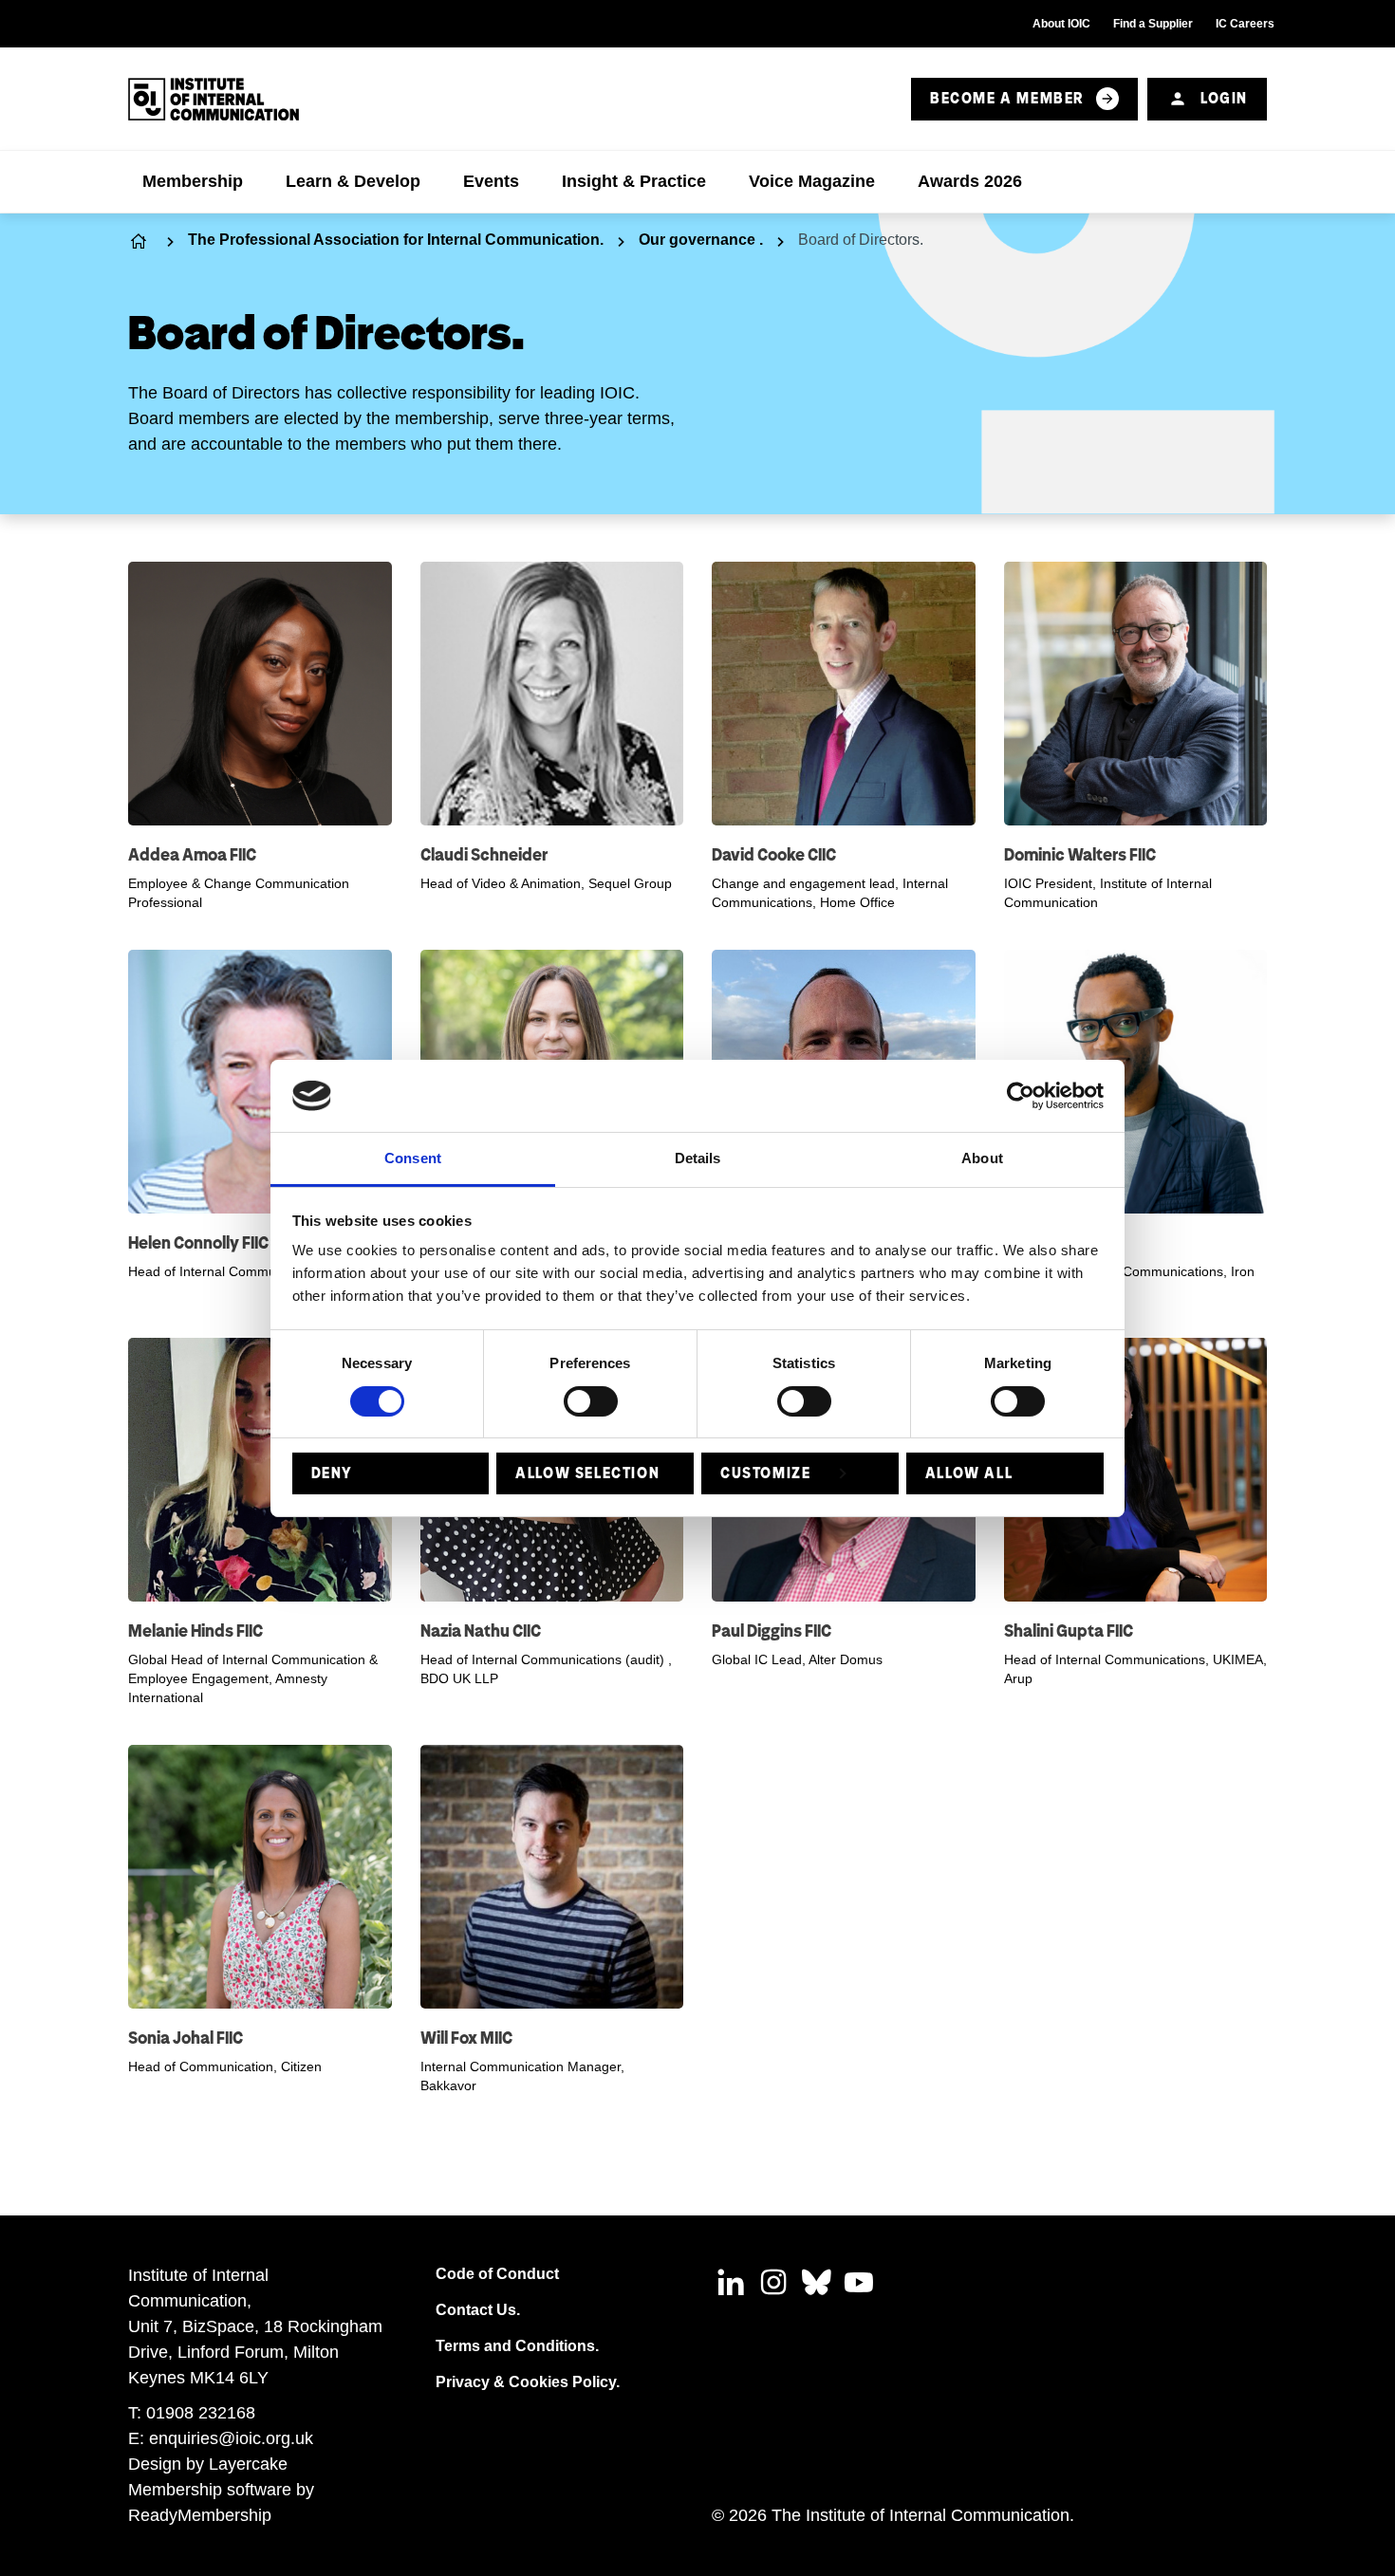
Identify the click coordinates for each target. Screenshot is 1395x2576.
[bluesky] (816, 2282)
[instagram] (773, 2282)
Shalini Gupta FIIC (1069, 1631)
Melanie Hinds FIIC (195, 1631)
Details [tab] (698, 1158)
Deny (332, 1473)
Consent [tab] (413, 1158)
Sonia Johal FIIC (186, 2038)
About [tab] (982, 1158)
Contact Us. (478, 2310)
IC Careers (1245, 24)
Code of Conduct (497, 2274)
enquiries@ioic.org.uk (231, 2438)
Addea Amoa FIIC (192, 854)
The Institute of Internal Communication (140, 241)
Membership (193, 181)
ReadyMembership (200, 2515)
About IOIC (1061, 24)
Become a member (1007, 98)
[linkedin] (731, 2282)
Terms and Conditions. (517, 2346)
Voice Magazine (812, 181)
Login (1224, 98)
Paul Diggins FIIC (772, 1631)
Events (491, 181)
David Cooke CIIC (774, 854)
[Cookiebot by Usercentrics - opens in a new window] (1021, 1096)
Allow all (969, 1473)
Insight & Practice (634, 181)
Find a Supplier (1153, 24)
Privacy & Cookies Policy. (528, 2382)
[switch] (591, 1401)
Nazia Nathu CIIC (481, 1631)
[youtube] (859, 2282)
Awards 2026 (970, 181)
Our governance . (701, 240)
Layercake (248, 2464)
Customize (765, 1473)
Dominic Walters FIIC (1080, 854)
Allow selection (587, 1473)
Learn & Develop (353, 181)
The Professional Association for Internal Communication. (396, 240)
